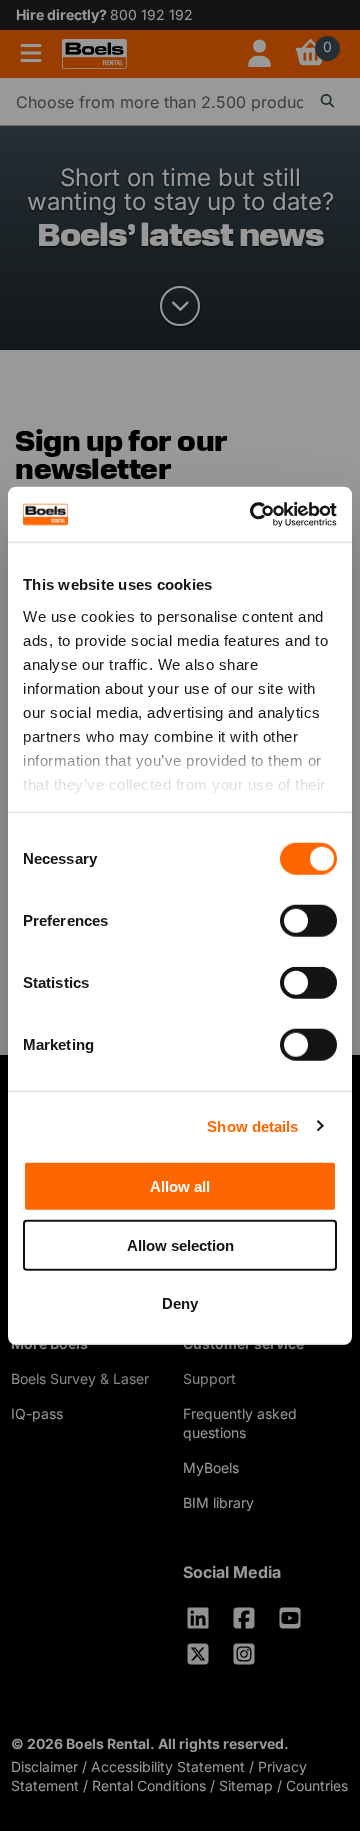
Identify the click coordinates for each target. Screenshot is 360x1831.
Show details (252, 1125)
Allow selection (180, 1244)
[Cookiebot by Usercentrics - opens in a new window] (254, 514)
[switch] (308, 921)
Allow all (180, 1186)
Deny (180, 1303)
